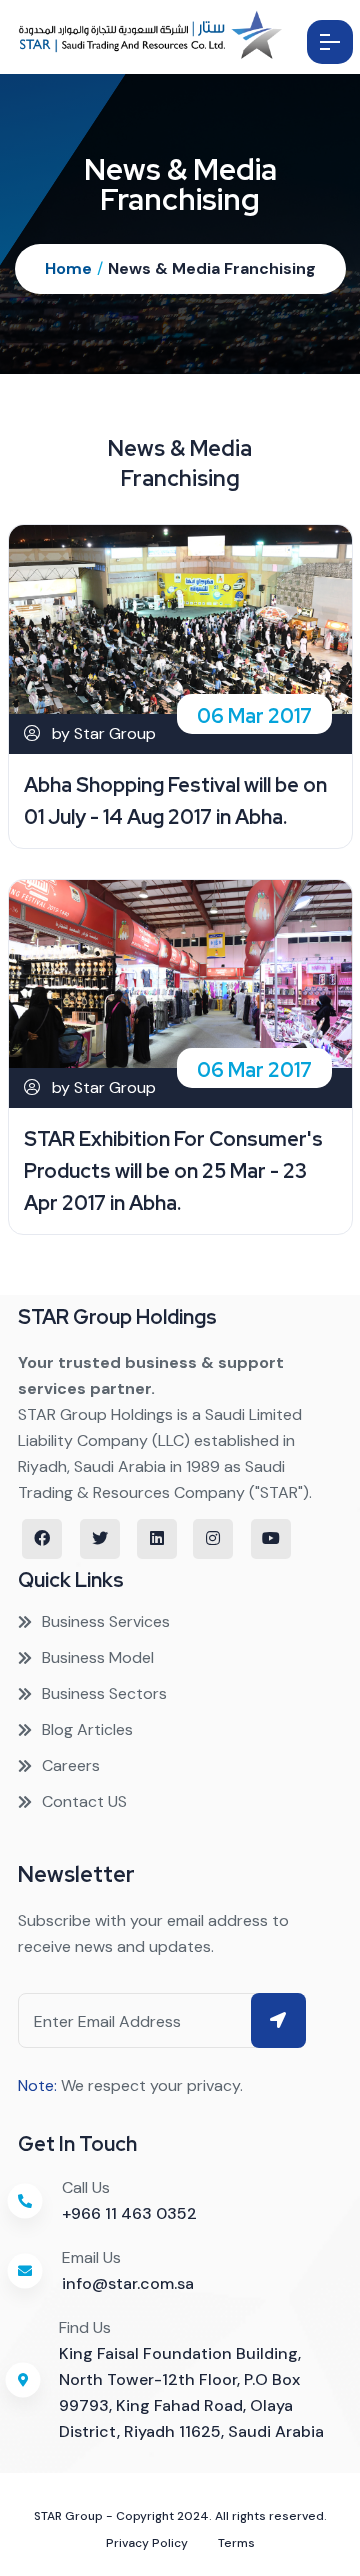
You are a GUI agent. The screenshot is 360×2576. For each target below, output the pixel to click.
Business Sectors (104, 1693)
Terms (236, 2543)
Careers (71, 1765)
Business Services (106, 1621)
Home (68, 268)
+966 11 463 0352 (129, 2213)
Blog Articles (87, 1729)
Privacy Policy (147, 2543)
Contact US (84, 1801)
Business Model (98, 1657)
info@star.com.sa (128, 2283)
